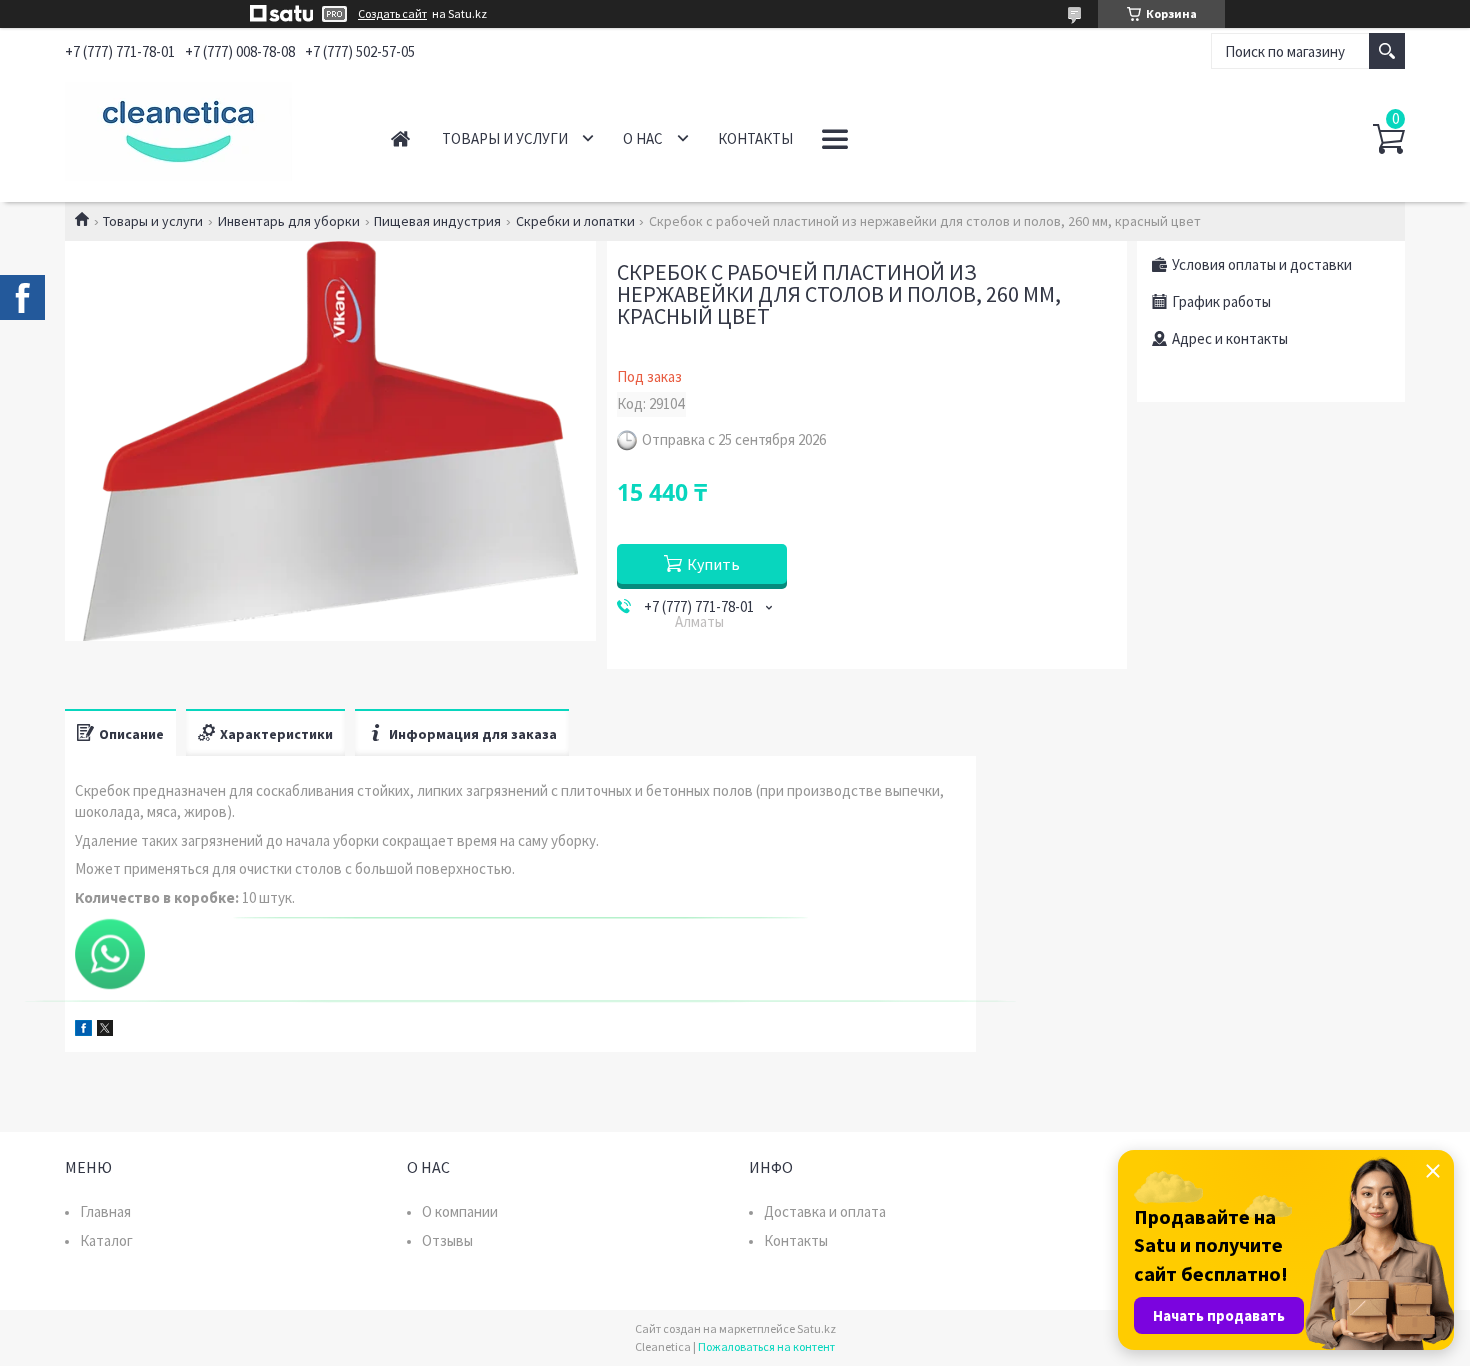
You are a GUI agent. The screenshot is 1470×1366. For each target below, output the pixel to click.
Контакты (755, 138)
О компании (460, 1211)
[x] (105, 1030)
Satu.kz (816, 1328)
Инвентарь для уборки (289, 221)
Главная (400, 138)
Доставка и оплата (825, 1211)
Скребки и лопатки (575, 221)
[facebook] (83, 1030)
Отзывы (447, 1240)
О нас (643, 138)
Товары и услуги (505, 138)
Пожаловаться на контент (766, 1346)
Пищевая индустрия (437, 221)
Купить (713, 564)
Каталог (106, 1240)
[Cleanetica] (205, 128)
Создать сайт (392, 14)
